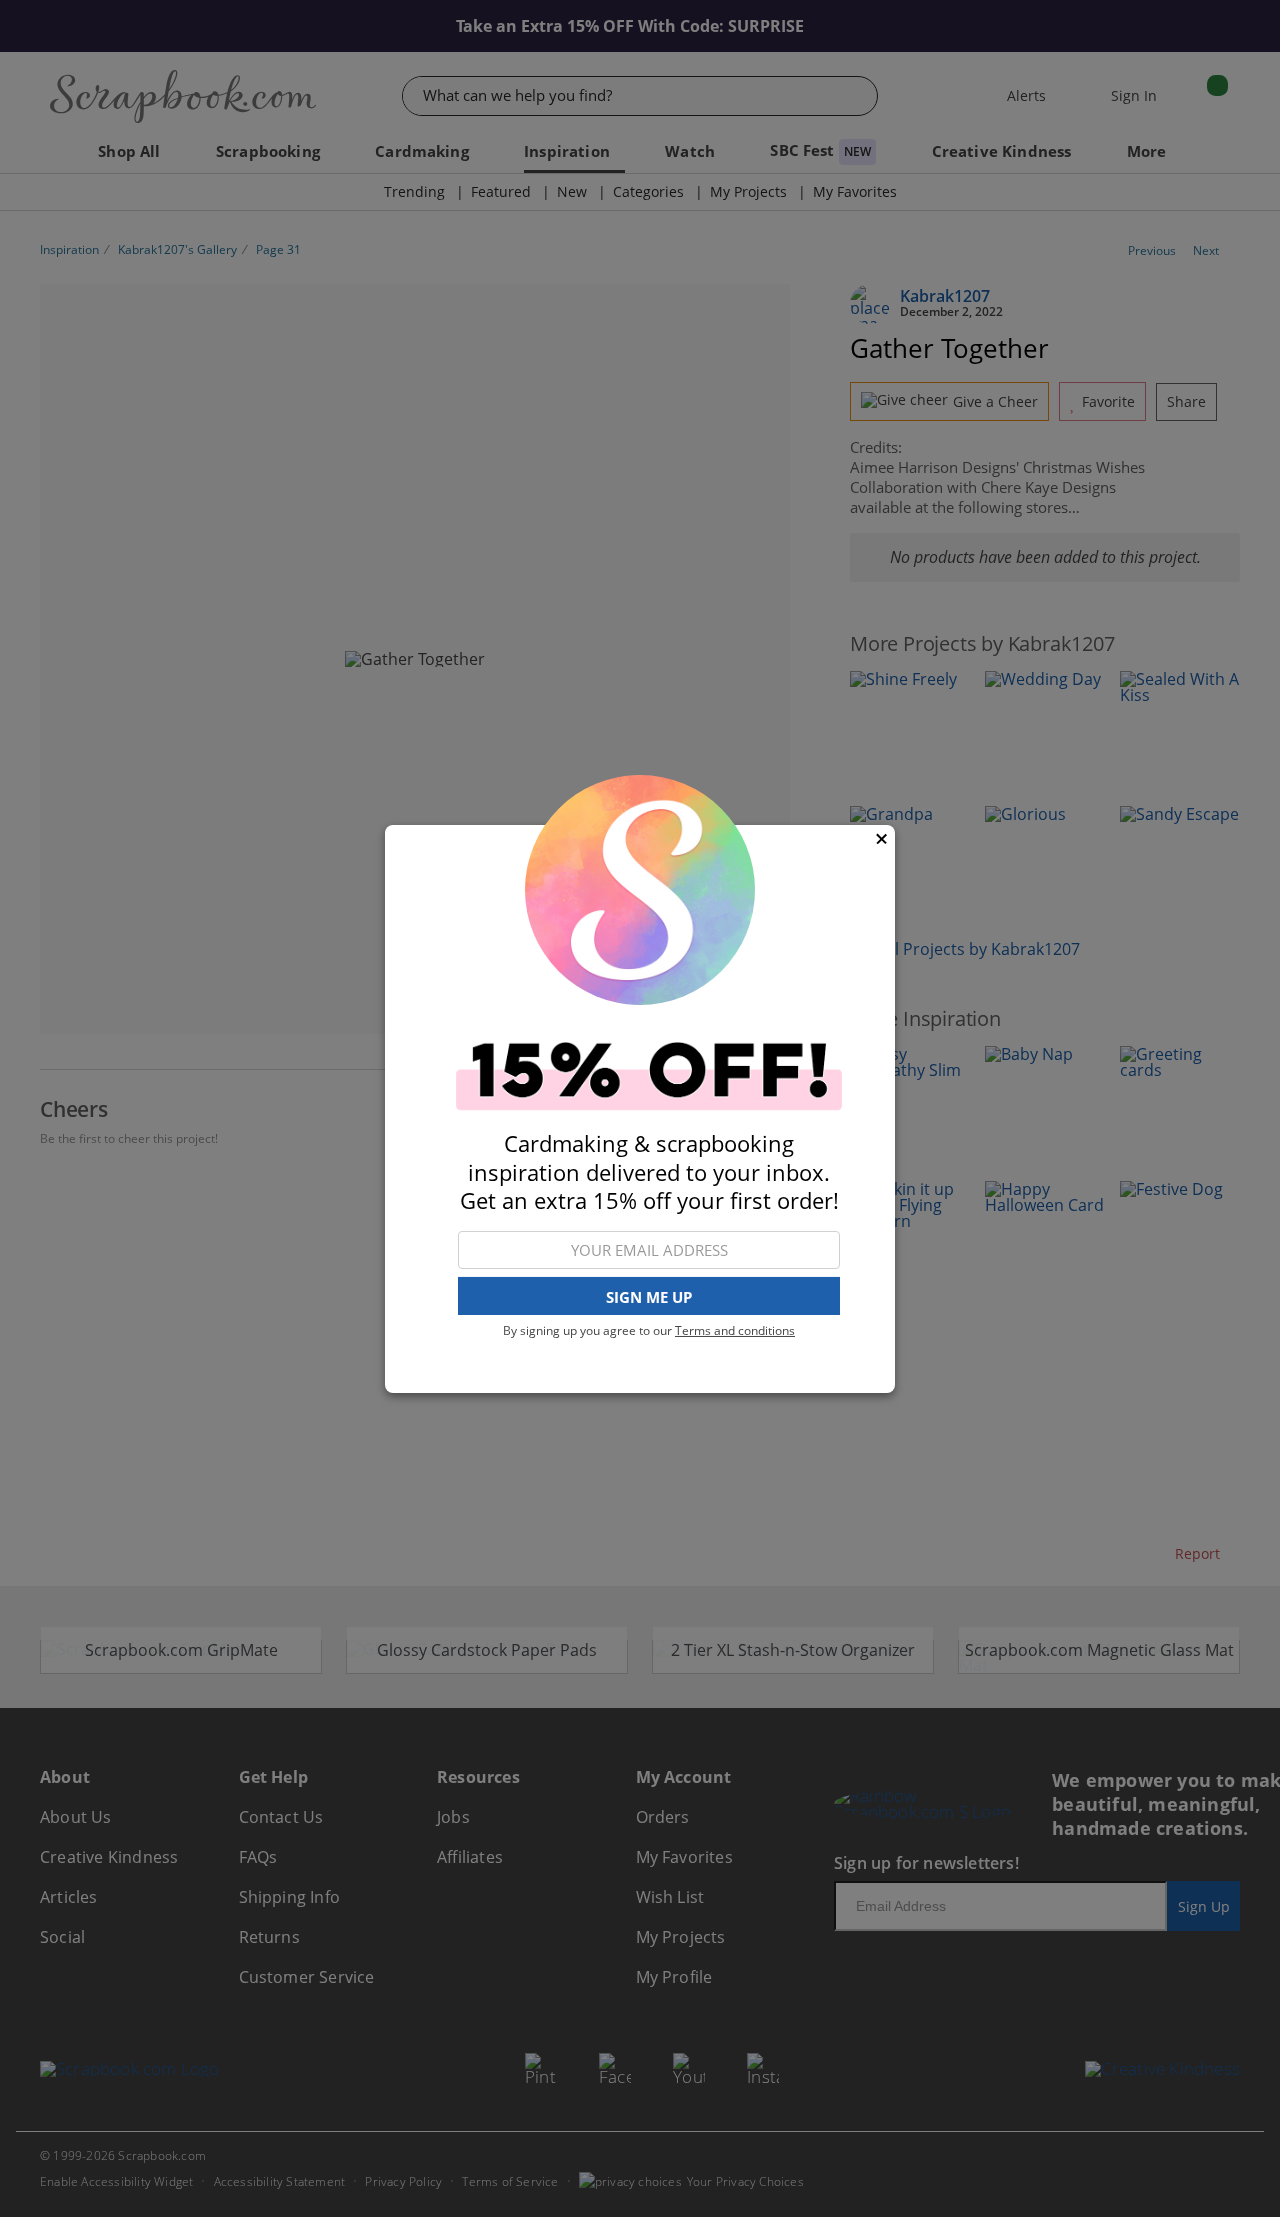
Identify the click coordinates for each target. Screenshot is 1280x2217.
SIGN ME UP (649, 1296)
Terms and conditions (735, 1330)
